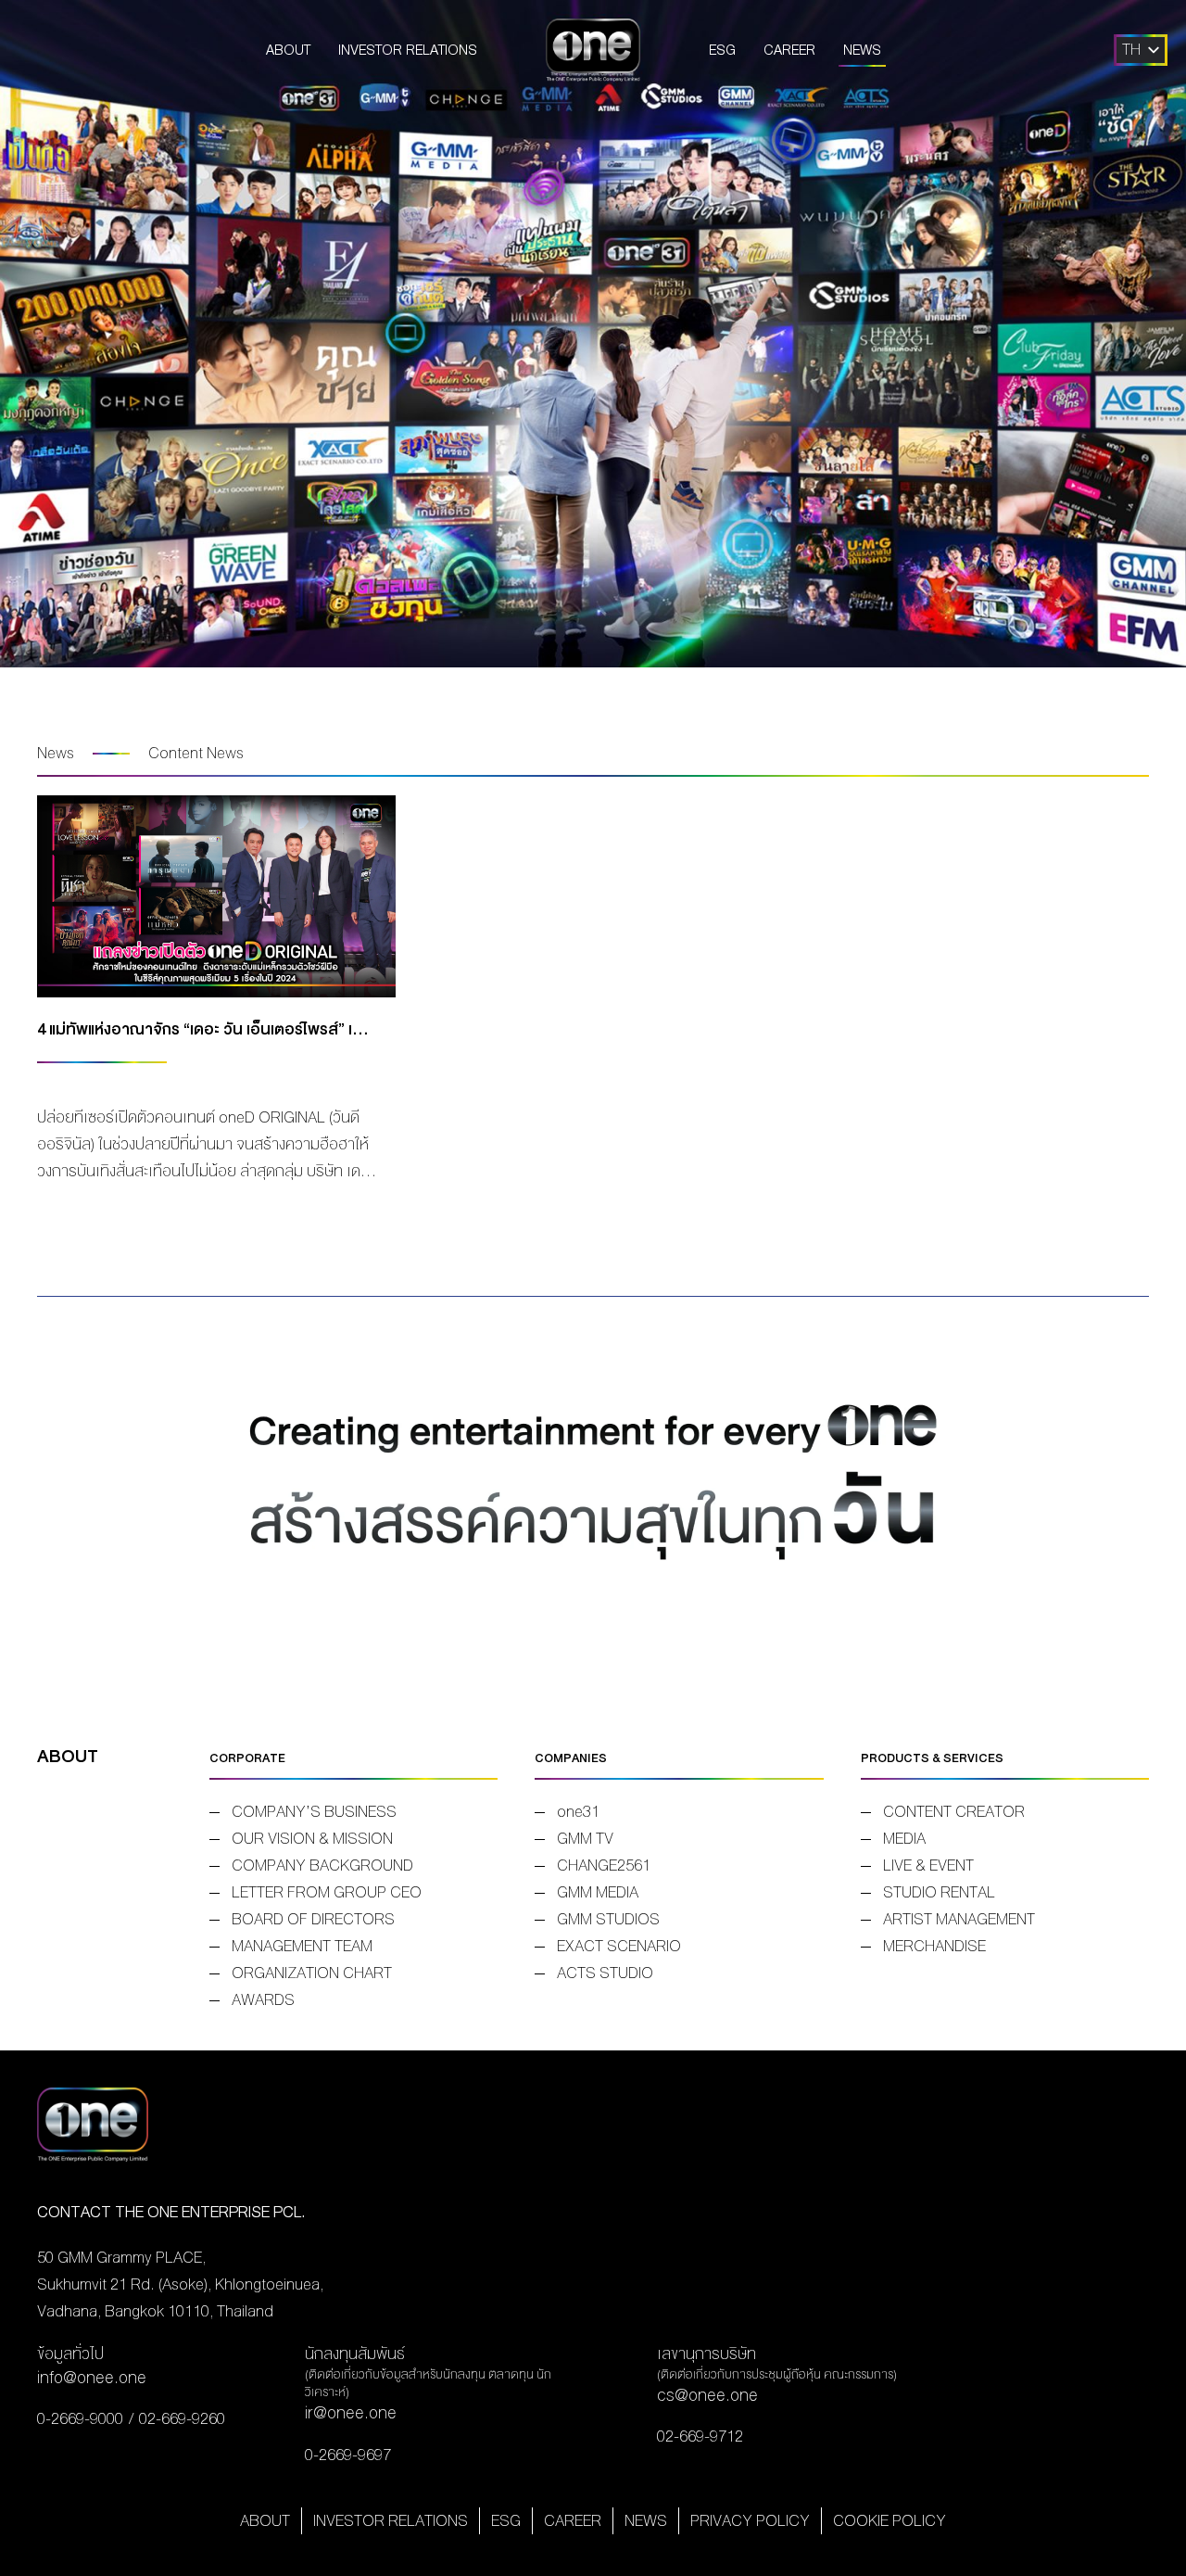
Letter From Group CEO (327, 1892)
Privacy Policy (750, 2521)
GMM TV (585, 1839)
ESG (722, 50)
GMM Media (598, 1892)
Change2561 (604, 1865)
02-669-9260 (182, 2419)
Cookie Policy (889, 2521)
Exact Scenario (619, 1946)
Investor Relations (408, 50)
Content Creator (954, 1812)
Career (789, 50)
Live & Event (928, 1865)
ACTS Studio (605, 1973)
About (288, 50)
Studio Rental (939, 1892)
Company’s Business (314, 1812)
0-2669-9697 (348, 2455)
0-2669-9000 (80, 2419)
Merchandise (934, 1946)
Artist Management (959, 1919)
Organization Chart (312, 1973)
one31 (578, 1812)
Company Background (322, 1865)
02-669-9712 (700, 2436)
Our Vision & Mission (312, 1839)
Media (904, 1839)
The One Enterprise (593, 50)
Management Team (302, 1946)
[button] (1131, 50)
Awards (263, 2000)
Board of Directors (313, 1919)
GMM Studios (608, 1919)
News (862, 50)
